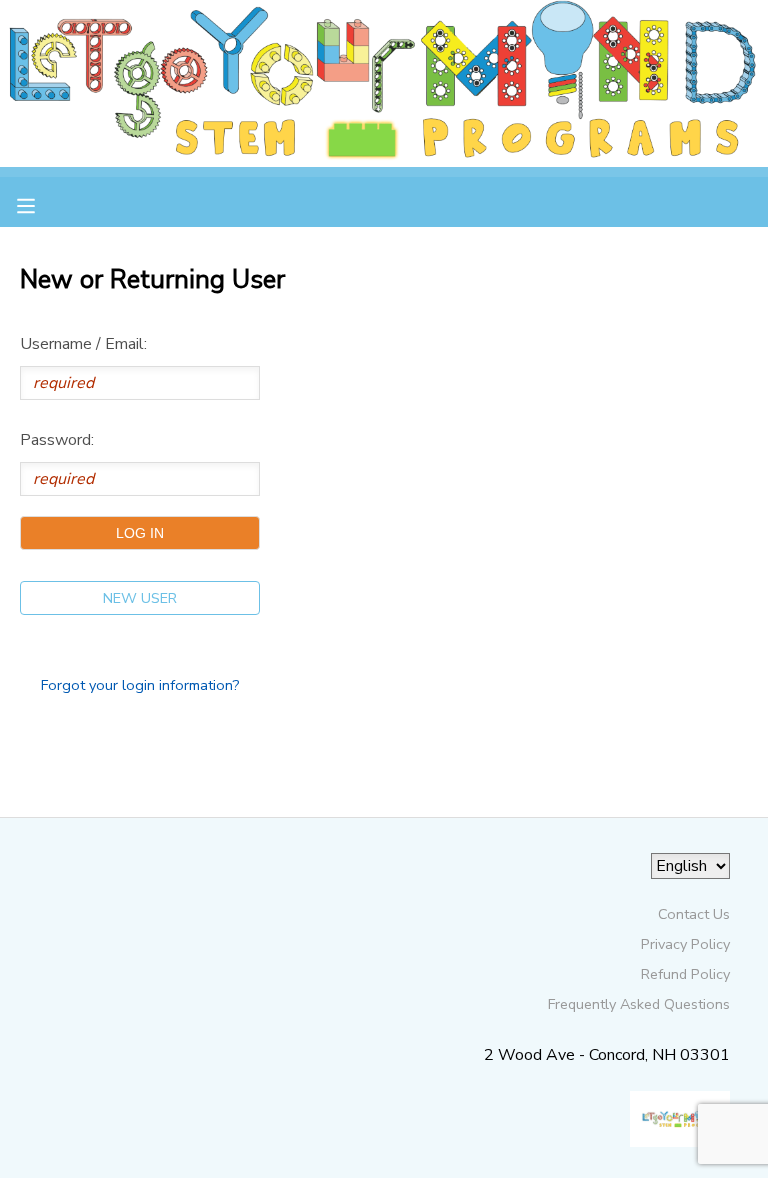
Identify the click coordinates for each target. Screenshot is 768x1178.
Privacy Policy (685, 944)
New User (140, 598)
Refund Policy (685, 974)
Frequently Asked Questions (639, 1004)
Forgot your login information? (140, 685)
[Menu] (41, 204)
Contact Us (694, 914)
